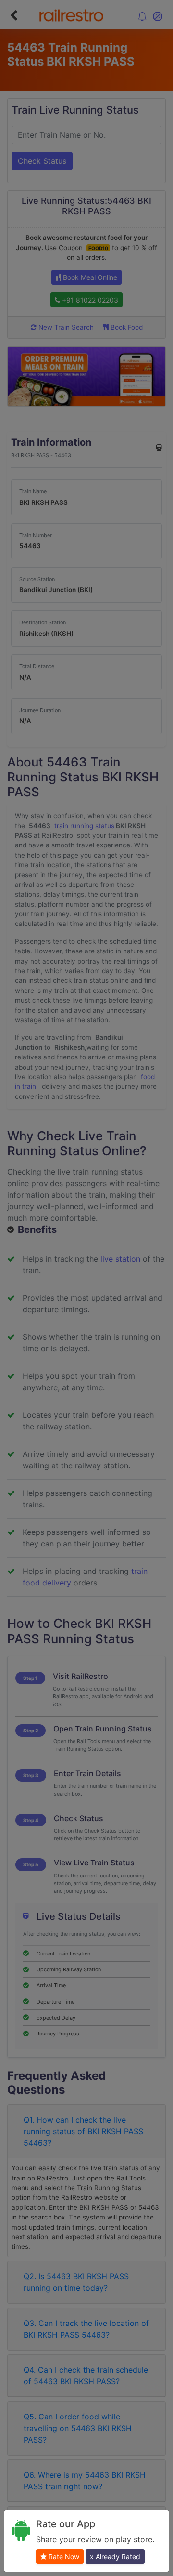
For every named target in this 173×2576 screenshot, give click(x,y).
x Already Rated (115, 2556)
